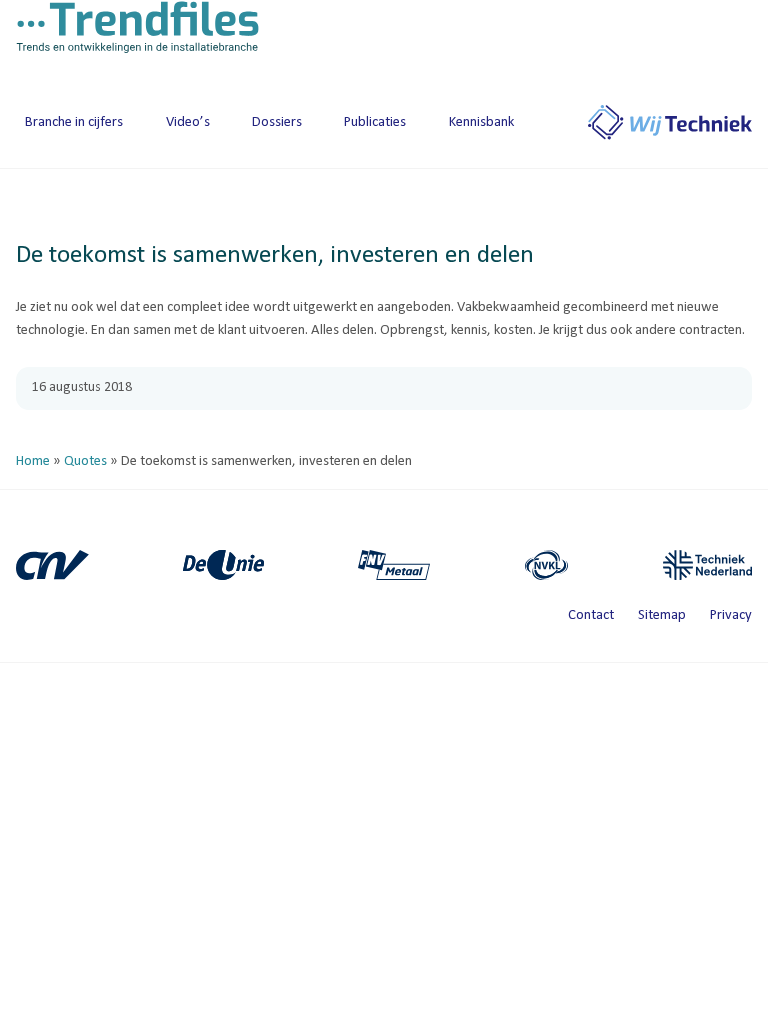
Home (33, 461)
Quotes (85, 461)
